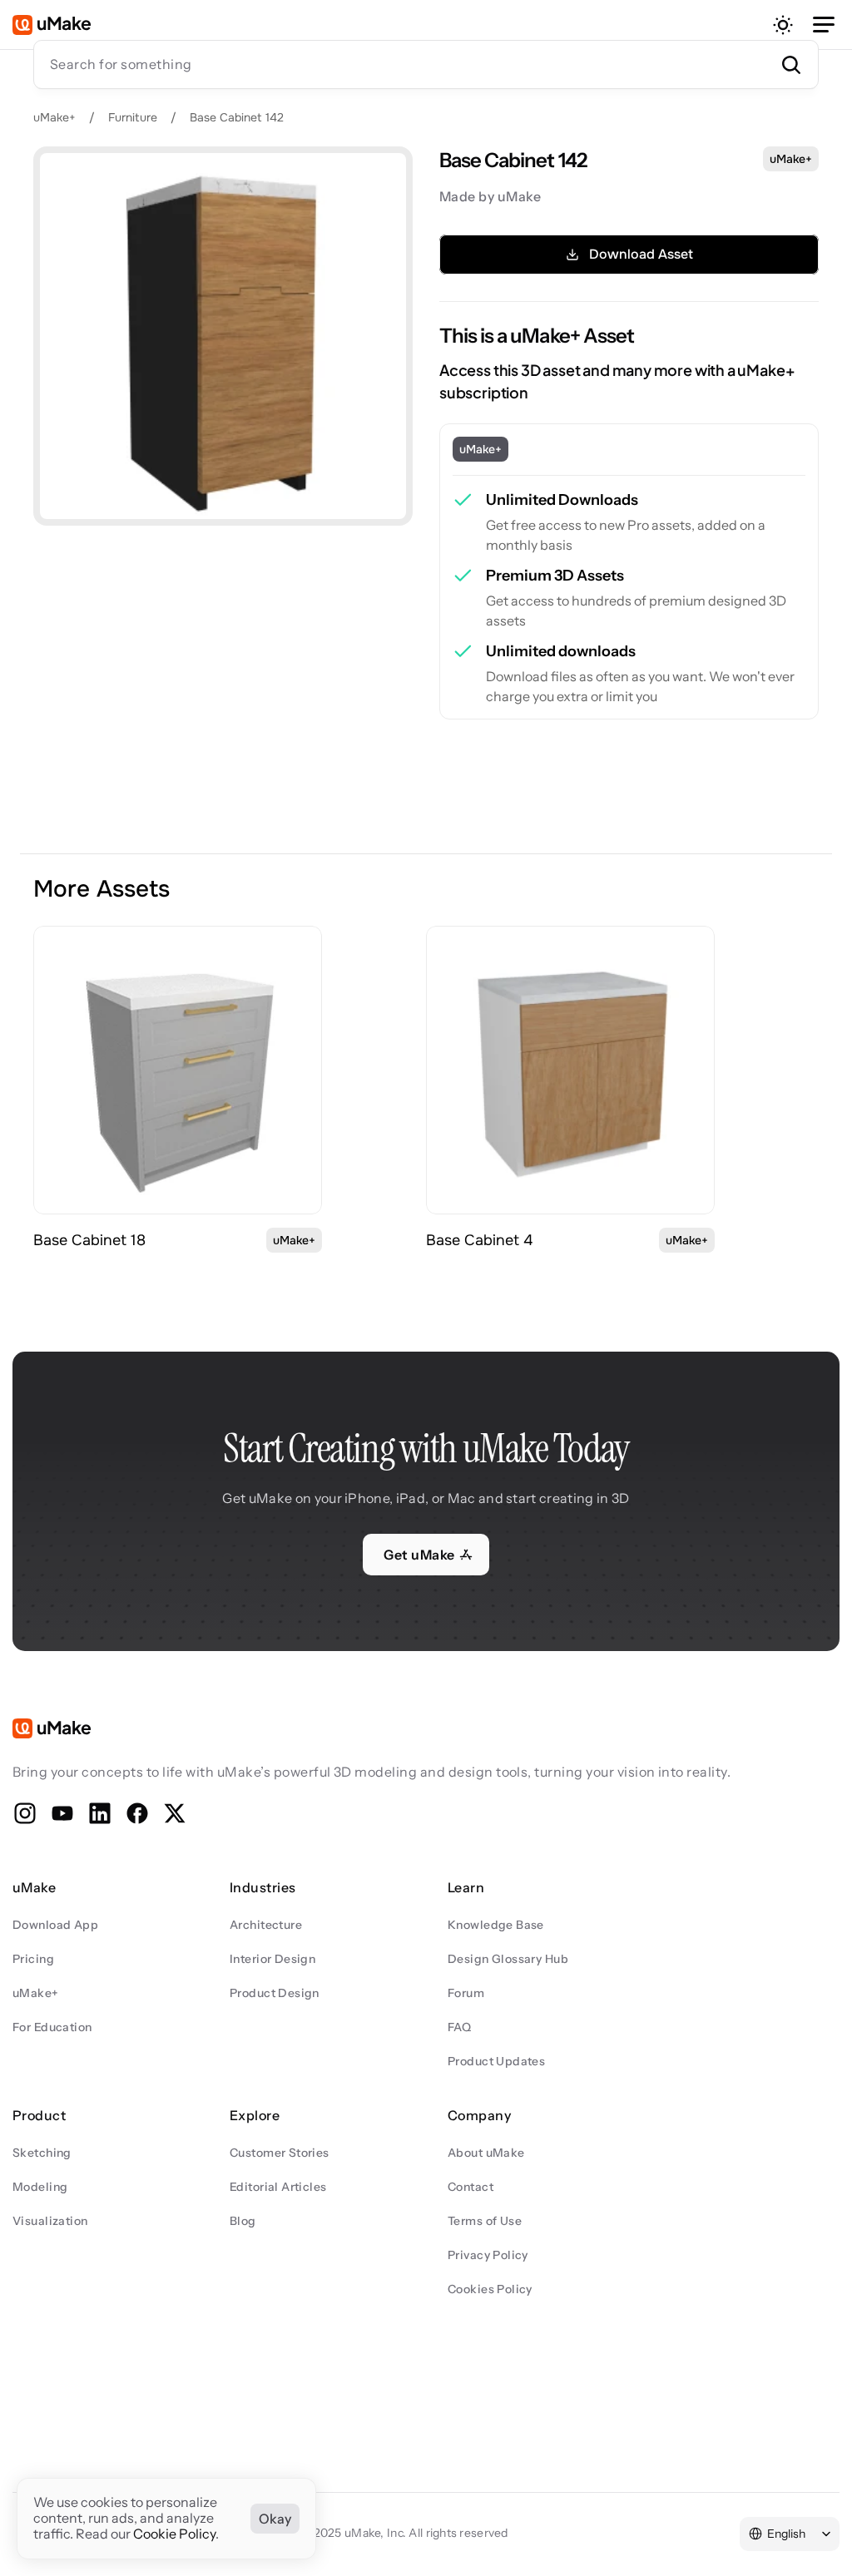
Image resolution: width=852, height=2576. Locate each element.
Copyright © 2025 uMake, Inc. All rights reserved (376, 2533)
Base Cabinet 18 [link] (89, 1240)
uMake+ (54, 117)
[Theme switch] (783, 25)
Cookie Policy (174, 2534)
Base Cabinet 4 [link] (479, 1240)
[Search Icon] (426, 64)
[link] (178, 1070)
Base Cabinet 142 (237, 117)
